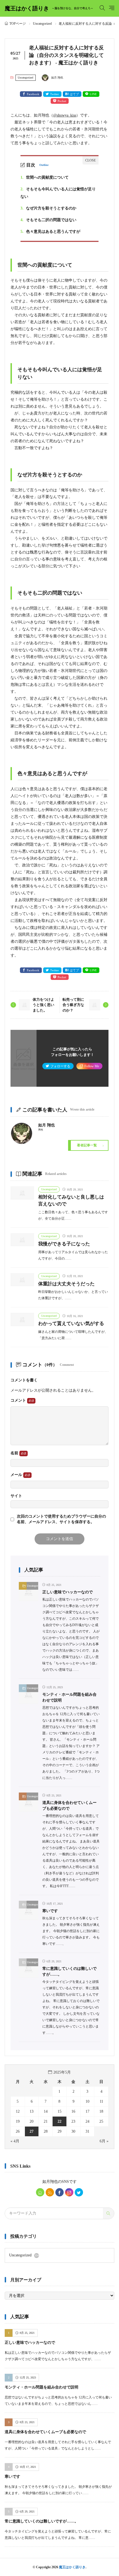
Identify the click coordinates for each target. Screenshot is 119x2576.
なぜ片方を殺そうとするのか (48, 208)
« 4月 (15, 2141)
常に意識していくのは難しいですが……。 (42, 2521)
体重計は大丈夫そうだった (66, 1284)
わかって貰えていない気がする (71, 1324)
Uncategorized (42, 24)
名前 (15, 1453)
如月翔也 (50, 2182)
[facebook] (59, 2192)
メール (17, 1475)
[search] (108, 2213)
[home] (40, 2192)
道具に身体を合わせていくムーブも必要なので (45, 2432)
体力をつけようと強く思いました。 (43, 1005)
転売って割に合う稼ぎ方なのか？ (73, 1005)
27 (32, 2131)
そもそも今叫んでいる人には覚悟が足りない (58, 193)
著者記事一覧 (87, 1145)
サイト (16, 1496)
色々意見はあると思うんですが (50, 232)
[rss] (50, 2192)
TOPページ (18, 24)
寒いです (50, 1911)
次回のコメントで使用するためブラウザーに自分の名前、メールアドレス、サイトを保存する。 (61, 1519)
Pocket (62, 101)
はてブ (74, 94)
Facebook (33, 94)
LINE (93, 94)
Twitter (55, 94)
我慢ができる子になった (64, 1244)
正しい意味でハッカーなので (68, 1592)
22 (59, 2121)
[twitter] (79, 2192)
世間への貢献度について (45, 177)
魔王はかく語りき (49, 8)
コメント (19, 1400)
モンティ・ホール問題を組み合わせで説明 (42, 2387)
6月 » (104, 2141)
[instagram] (69, 2192)
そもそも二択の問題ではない (48, 220)
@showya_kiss (65, 115)
